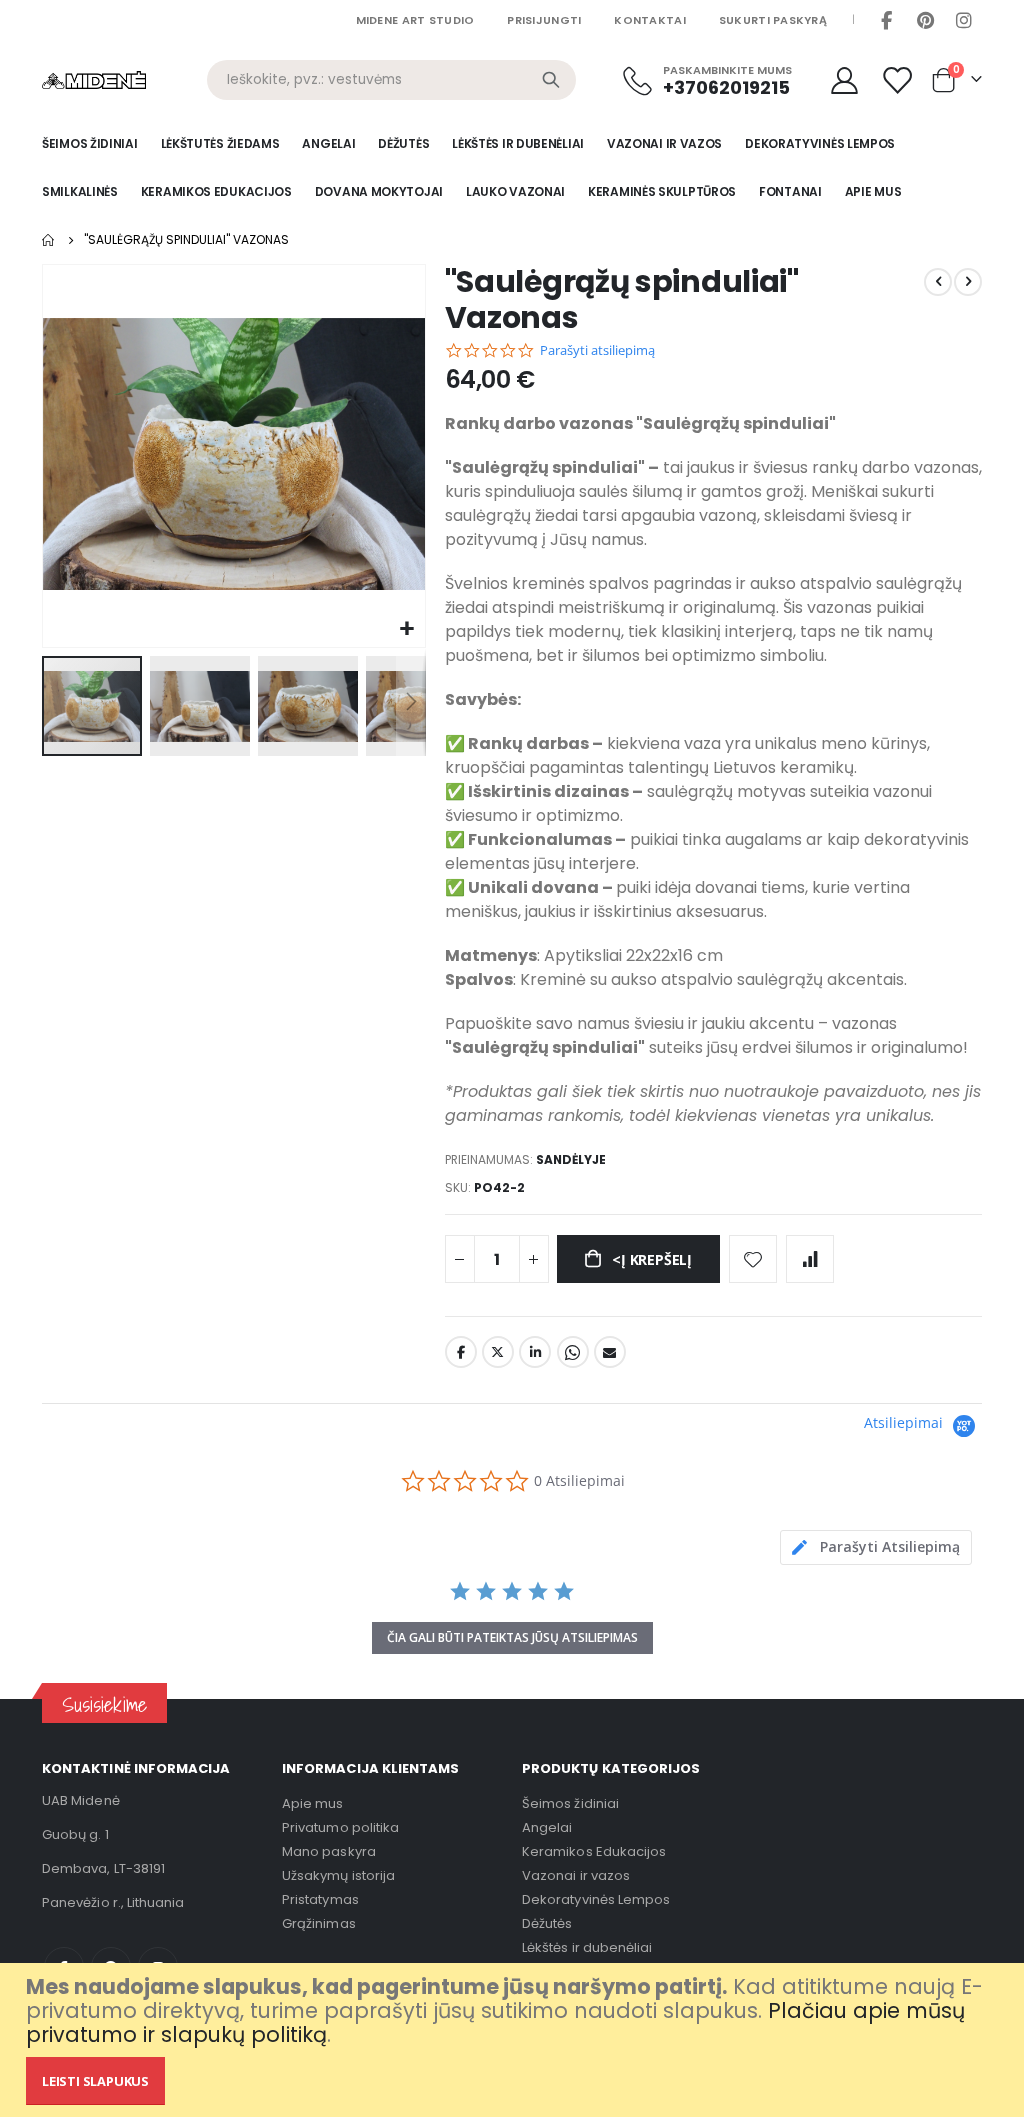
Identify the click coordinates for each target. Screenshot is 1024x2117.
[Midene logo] (94, 80)
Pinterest (925, 20)
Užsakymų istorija (338, 1875)
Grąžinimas (319, 1923)
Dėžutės (547, 1923)
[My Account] (844, 80)
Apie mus (313, 1803)
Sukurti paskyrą (773, 20)
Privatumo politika (340, 1827)
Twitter (498, 1352)
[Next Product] (968, 282)
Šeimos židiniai (570, 1803)
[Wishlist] (899, 80)
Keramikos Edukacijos (594, 1851)
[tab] (876, 1547)
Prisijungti (544, 20)
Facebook (886, 20)
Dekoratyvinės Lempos (596, 1899)
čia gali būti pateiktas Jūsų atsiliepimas (512, 1637)
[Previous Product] (938, 282)
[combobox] (391, 80)
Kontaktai (649, 20)
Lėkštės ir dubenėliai (587, 1947)
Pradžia (49, 240)
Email (610, 1352)
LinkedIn (535, 1352)
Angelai (547, 1827)
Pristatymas (320, 1899)
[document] (514, 2040)
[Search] (551, 80)
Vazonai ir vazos (576, 1875)
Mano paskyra (329, 1851)
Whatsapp (573, 1352)
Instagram (964, 20)
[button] (407, 629)
